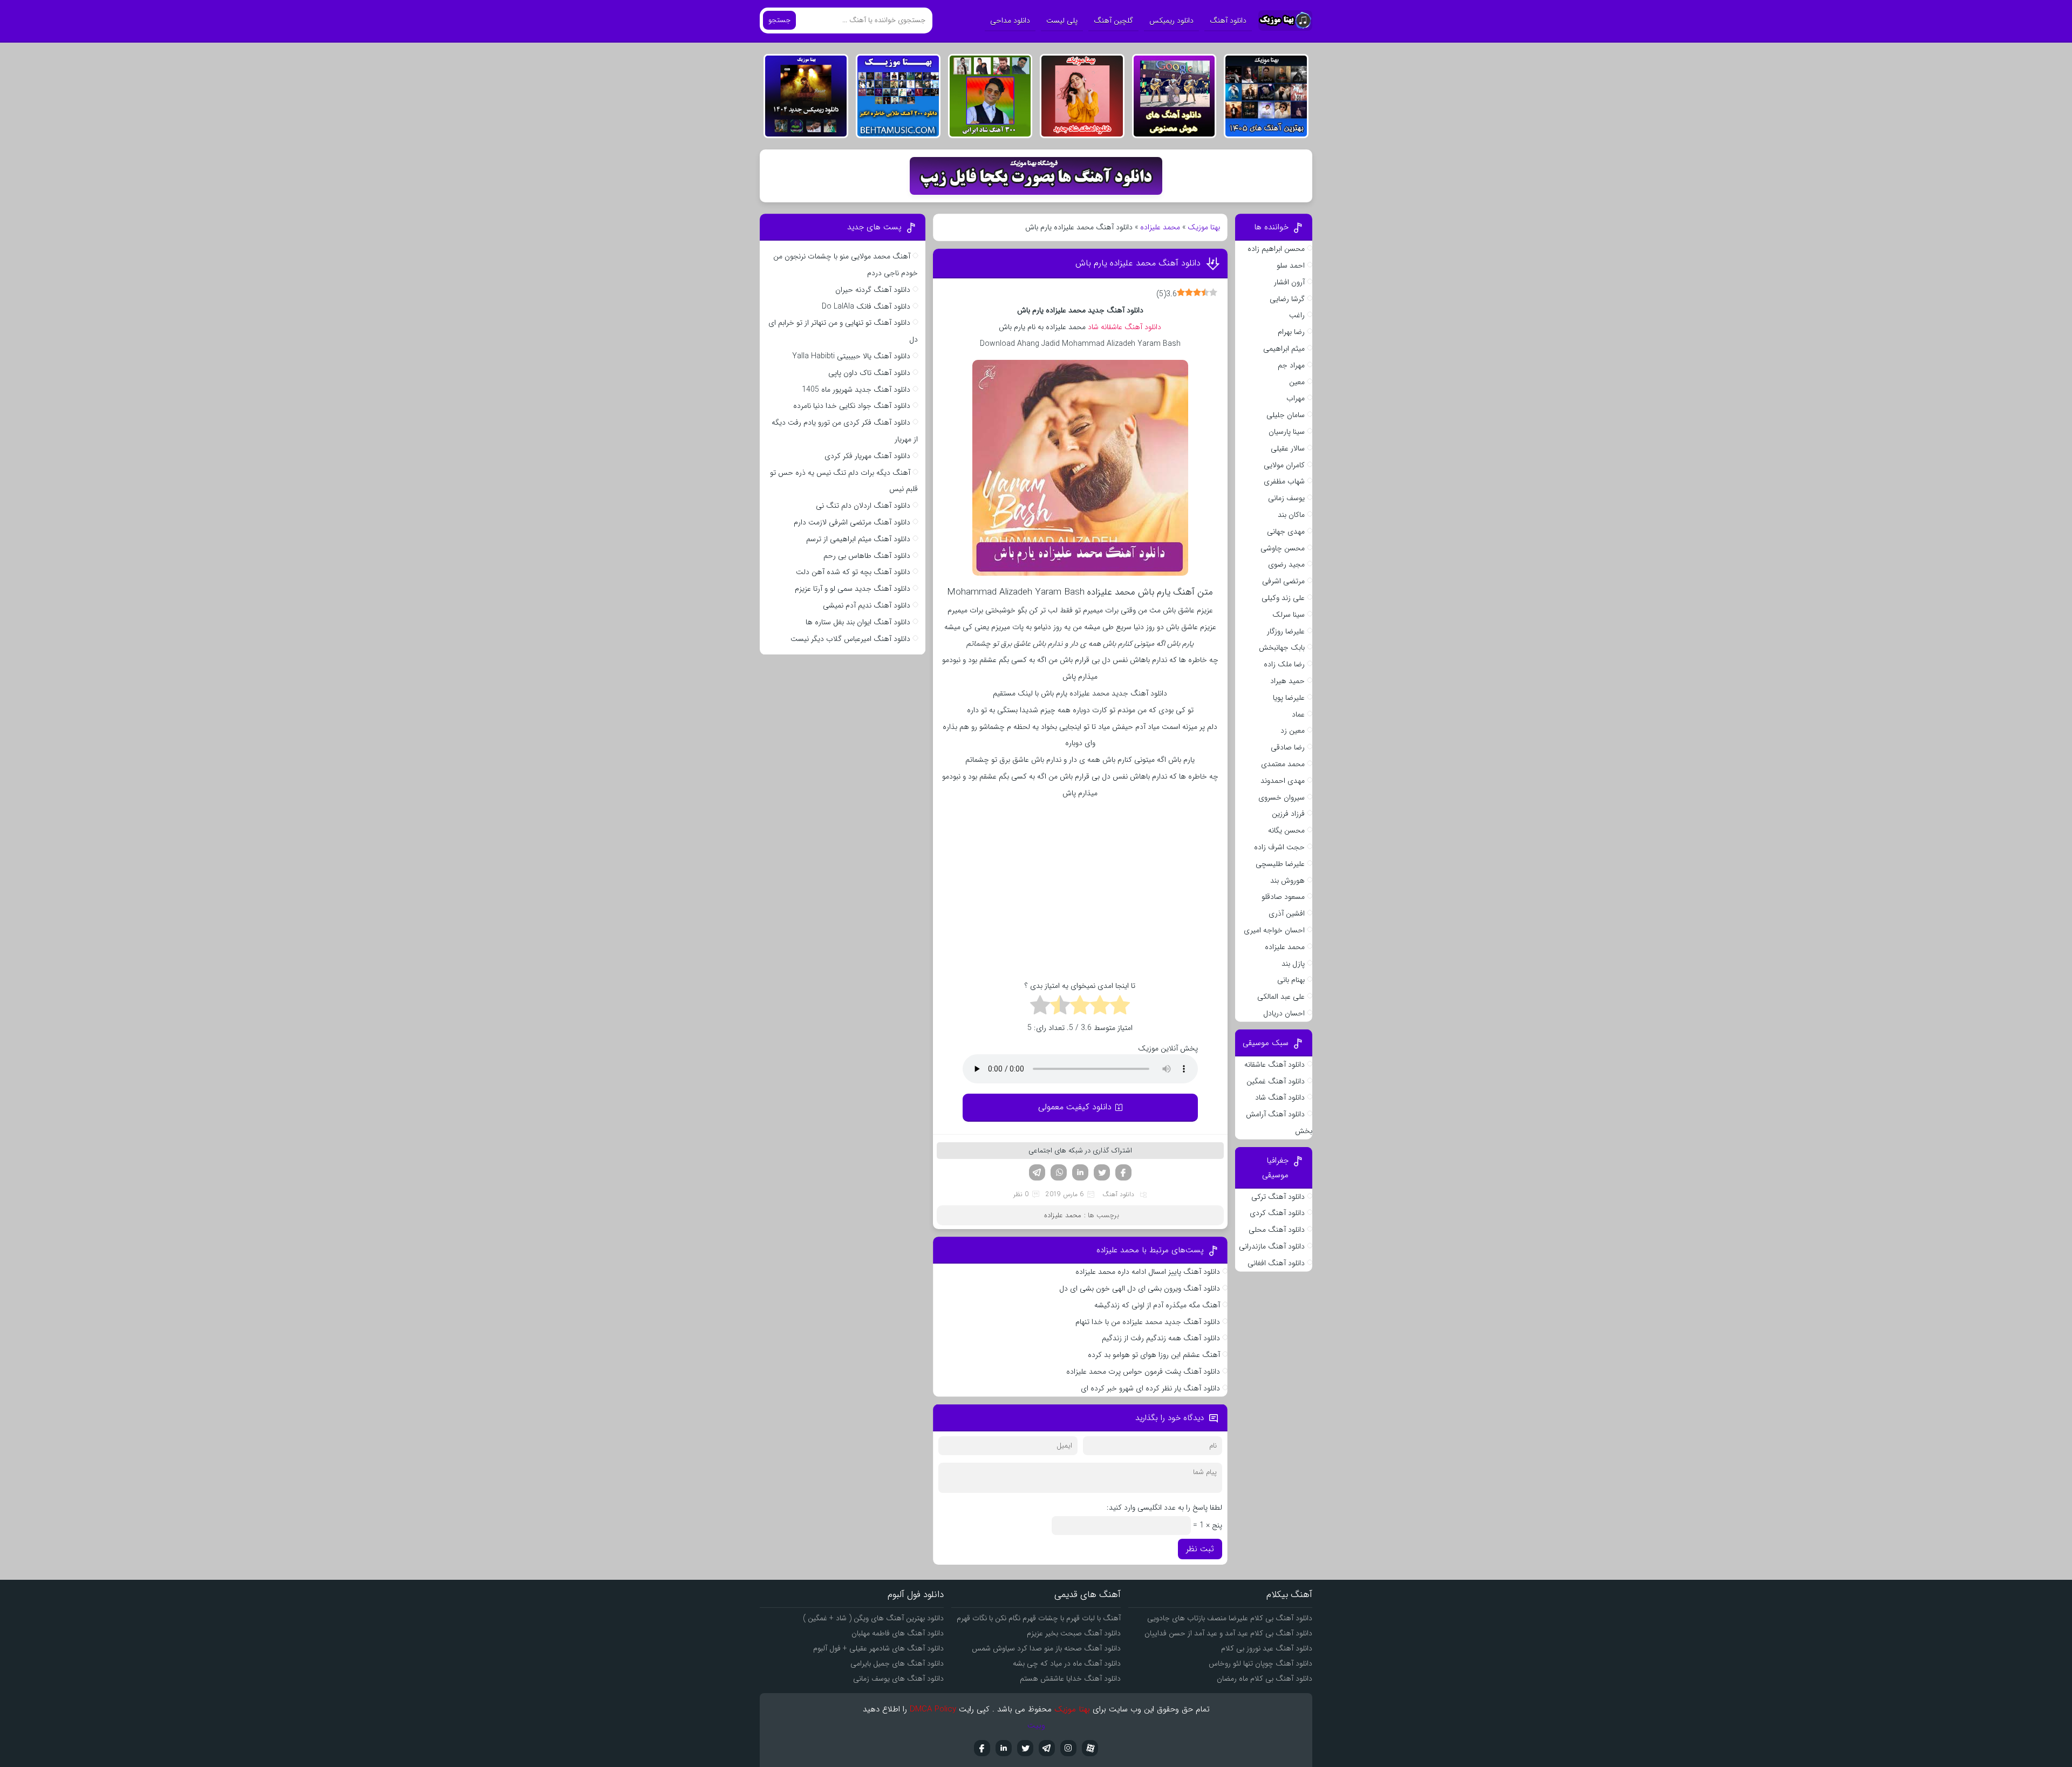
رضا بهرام (1291, 332)
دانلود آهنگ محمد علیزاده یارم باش (1138, 263)
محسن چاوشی (1283, 548)
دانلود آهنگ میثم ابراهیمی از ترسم (858, 539)
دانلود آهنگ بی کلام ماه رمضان (1265, 1679)
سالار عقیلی (1288, 448)
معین (1297, 382)
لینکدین (1080, 1172)
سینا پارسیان (1287, 432)
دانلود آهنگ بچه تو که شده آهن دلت (853, 572)
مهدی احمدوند (1283, 781)
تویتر (1102, 1172)
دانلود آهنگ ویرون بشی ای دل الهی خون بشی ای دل (1140, 1288)
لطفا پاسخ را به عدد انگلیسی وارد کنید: (1164, 1507)
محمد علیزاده (1160, 227)
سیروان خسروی (1282, 797)
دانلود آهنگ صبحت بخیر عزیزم (1074, 1633)
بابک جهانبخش (1282, 647)
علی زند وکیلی (1283, 598)
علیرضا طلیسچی (1280, 864)
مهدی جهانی (1286, 531)
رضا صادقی (1288, 747)
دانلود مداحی (1010, 21)
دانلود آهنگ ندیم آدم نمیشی (867, 605)
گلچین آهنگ (1113, 21)
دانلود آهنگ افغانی (1276, 1263)
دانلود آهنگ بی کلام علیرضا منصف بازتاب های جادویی (1230, 1618)
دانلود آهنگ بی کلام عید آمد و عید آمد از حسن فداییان (1228, 1633)
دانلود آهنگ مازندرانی (1272, 1246)
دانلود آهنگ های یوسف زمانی (898, 1679)
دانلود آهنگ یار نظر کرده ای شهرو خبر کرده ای (1150, 1388)
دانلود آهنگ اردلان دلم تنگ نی (863, 506)
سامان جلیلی (1286, 415)
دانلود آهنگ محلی (1277, 1230)
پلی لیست (1062, 21)
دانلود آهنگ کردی (1277, 1213)
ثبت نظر (1200, 1549)
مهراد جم (1291, 365)
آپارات (1090, 1748)
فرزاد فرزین (1288, 814)
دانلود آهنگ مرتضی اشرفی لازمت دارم (852, 522)
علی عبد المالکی (1281, 997)
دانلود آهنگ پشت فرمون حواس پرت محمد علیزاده (1143, 1372)
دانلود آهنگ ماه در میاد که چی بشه (1067, 1663)
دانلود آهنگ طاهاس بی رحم (867, 556)
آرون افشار (1289, 282)
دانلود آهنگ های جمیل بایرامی (897, 1663)
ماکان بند (1291, 515)
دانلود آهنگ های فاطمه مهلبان (898, 1633)
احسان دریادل (1284, 1013)
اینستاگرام (1068, 1748)
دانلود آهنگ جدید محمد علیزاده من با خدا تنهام (1148, 1322)
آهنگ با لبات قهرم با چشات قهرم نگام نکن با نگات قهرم (1039, 1618)
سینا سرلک (1289, 615)
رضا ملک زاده (1284, 664)
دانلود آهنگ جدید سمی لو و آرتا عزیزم (853, 589)
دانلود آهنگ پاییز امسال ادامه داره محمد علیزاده (1148, 1272)
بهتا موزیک (1204, 227)
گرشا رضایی (1287, 299)
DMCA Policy (933, 1709)
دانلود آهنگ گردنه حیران (873, 290)
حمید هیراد (1287, 681)
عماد (1298, 714)
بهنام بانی (1291, 980)
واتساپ (1059, 1172)
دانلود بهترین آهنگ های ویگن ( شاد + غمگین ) (873, 1618)
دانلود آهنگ (1228, 21)
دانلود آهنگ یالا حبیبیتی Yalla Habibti (851, 356)
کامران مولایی (1284, 465)
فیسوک (1123, 1172)
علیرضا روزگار (1286, 631)
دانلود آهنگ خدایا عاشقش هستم (1070, 1679)
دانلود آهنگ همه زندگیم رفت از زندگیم (1161, 1338)
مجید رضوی (1286, 564)
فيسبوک (982, 1748)
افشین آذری (1287, 913)
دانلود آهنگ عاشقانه (1274, 1065)
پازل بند (1293, 964)
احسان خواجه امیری (1274, 930)
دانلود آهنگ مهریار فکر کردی (867, 456)
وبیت (1036, 1725)
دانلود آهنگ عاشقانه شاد (1124, 327)
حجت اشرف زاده (1279, 847)
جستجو (779, 20)
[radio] (1120, 1007)
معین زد (1293, 731)
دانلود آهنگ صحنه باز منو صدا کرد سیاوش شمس (1046, 1648)
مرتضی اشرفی (1283, 581)
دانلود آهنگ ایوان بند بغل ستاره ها (858, 622)
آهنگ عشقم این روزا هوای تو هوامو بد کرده (1154, 1355)
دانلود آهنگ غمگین (1276, 1081)
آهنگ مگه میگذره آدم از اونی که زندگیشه (1157, 1305)
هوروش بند (1287, 881)
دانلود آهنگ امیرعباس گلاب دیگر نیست (850, 639)
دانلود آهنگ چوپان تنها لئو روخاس (1260, 1663)
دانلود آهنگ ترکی (1278, 1197)
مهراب (1296, 398)
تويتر (1025, 1748)
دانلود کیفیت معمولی (1075, 1107)
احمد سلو (1291, 265)
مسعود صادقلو (1283, 897)
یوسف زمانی (1286, 498)
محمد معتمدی (1283, 764)
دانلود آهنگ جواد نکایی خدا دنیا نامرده (852, 406)
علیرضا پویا (1289, 698)
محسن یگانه (1286, 830)
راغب (1297, 315)
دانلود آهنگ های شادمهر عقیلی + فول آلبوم (878, 1648)
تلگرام (1037, 1172)
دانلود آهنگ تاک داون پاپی (869, 373)
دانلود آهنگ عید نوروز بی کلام (1267, 1648)
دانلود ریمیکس (1171, 21)
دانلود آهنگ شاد (1280, 1097)
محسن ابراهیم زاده (1276, 249)
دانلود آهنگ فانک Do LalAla (866, 306)
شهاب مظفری (1284, 481)
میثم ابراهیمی (1284, 349)
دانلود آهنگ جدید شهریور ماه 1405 (856, 390)
